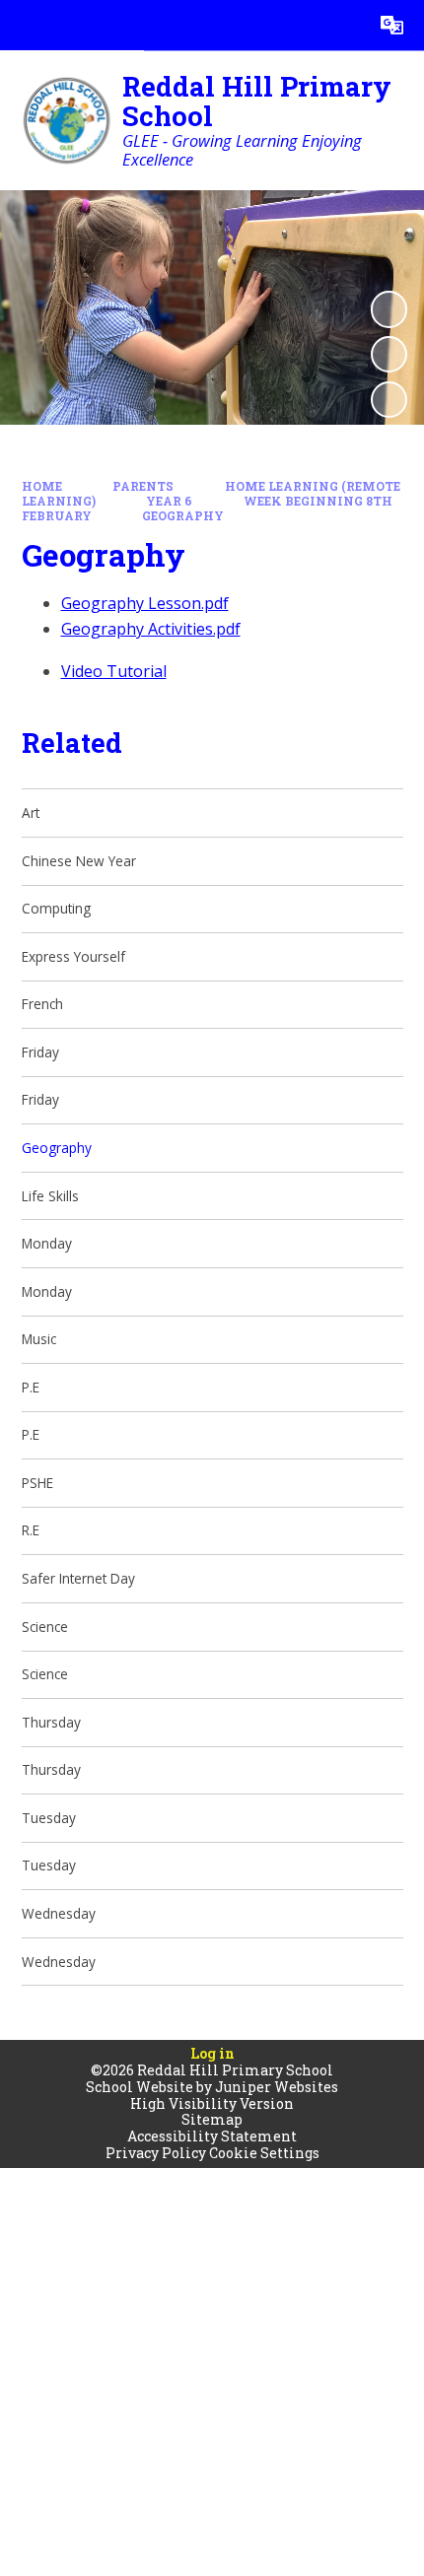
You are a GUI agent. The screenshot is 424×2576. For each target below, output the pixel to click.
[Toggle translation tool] (392, 25)
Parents (143, 486)
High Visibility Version (212, 2103)
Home (42, 486)
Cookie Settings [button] (264, 2153)
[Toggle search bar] (342, 25)
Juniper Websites (277, 2087)
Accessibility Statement (212, 2136)
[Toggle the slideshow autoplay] (389, 309)
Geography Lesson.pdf (145, 603)
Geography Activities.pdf (151, 629)
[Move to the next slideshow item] (389, 400)
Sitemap (212, 2119)
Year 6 (169, 501)
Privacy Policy (156, 2153)
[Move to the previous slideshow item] (389, 354)
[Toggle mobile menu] (25, 25)
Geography (183, 516)
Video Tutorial (114, 671)
